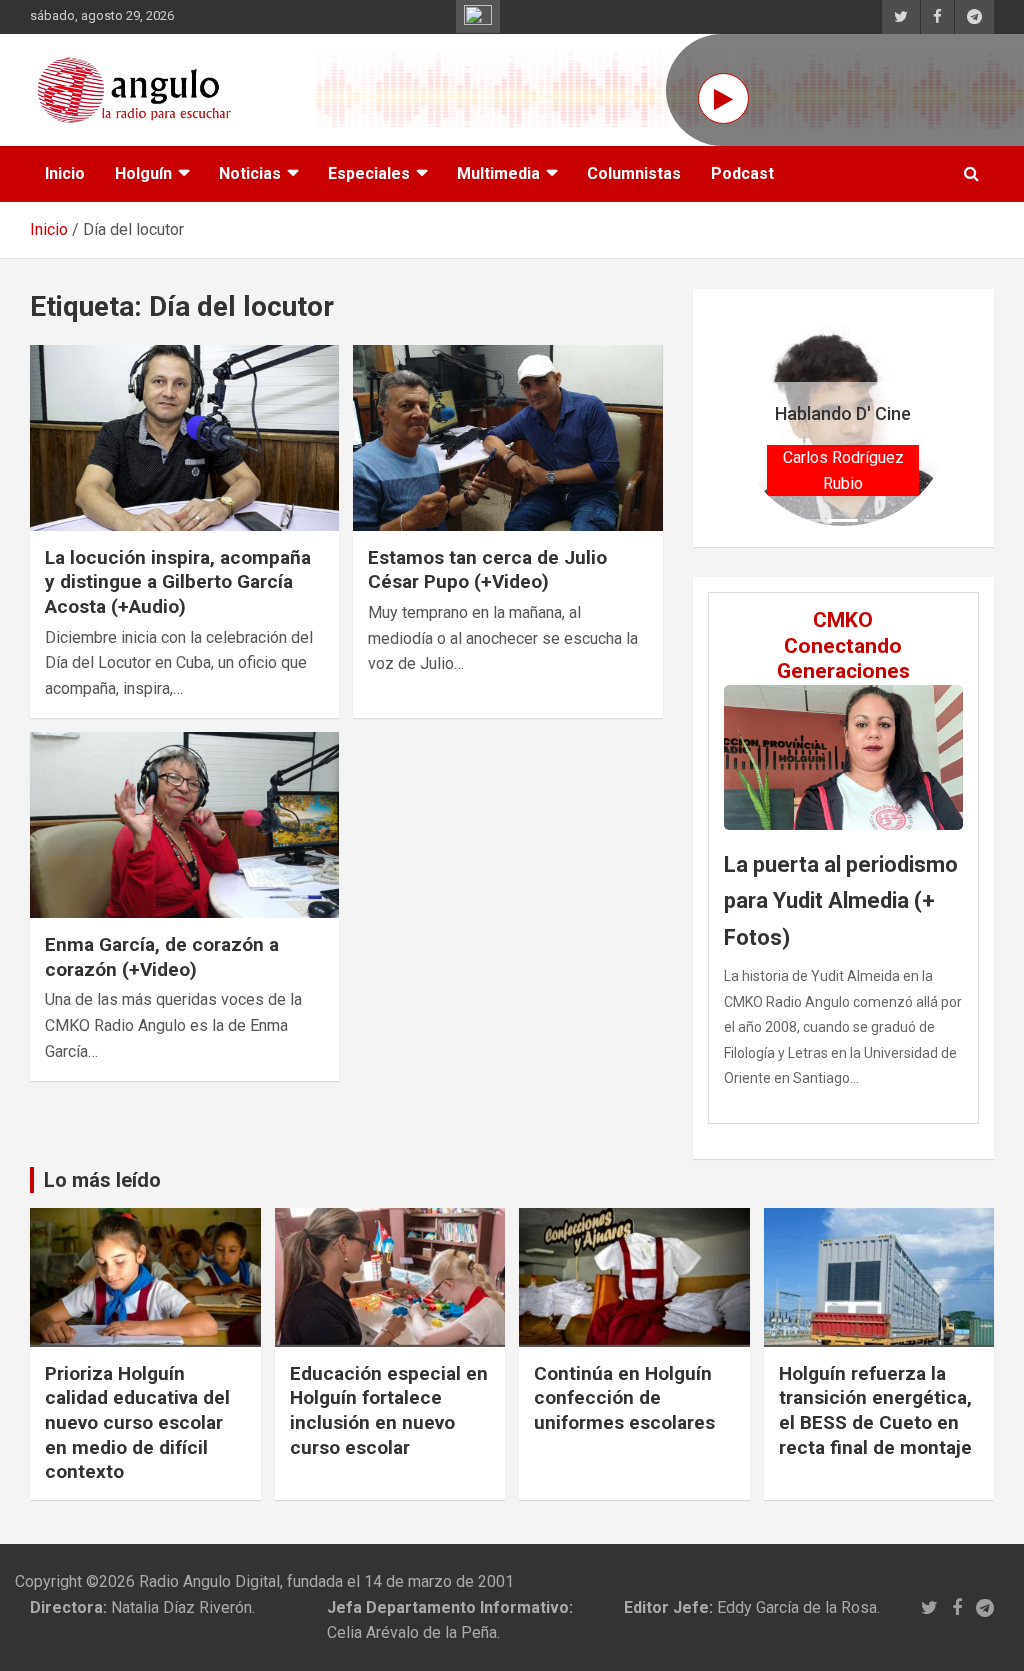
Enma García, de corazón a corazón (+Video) (162, 957)
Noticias (250, 173)
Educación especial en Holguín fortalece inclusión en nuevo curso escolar (389, 1410)
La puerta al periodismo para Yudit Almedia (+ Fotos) (841, 901)
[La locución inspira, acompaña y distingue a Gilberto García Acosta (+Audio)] (184, 437)
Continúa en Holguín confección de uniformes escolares (624, 1398)
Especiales (369, 173)
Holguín (143, 173)
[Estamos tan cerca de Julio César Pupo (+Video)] (507, 437)
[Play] (723, 98)
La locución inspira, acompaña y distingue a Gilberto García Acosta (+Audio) (178, 582)
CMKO (843, 620)
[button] (751, 418)
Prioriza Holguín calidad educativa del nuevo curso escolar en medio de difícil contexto (137, 1423)
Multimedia (498, 173)
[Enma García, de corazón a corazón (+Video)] (184, 825)
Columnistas (634, 173)
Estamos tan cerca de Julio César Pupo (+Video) (487, 570)
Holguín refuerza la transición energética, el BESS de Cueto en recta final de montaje (875, 1410)
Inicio (65, 173)
